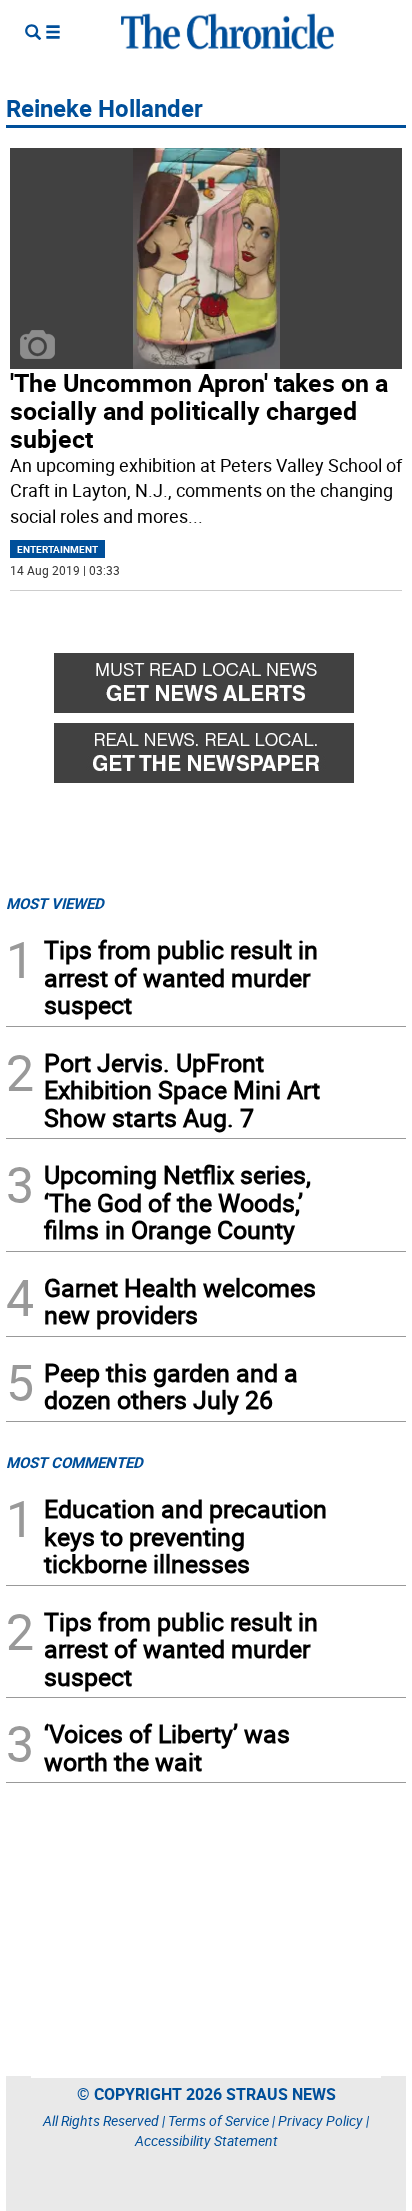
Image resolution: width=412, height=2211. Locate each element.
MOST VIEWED (55, 903)
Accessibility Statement (206, 2140)
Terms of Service (218, 2120)
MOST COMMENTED (74, 1462)
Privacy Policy (320, 2120)
